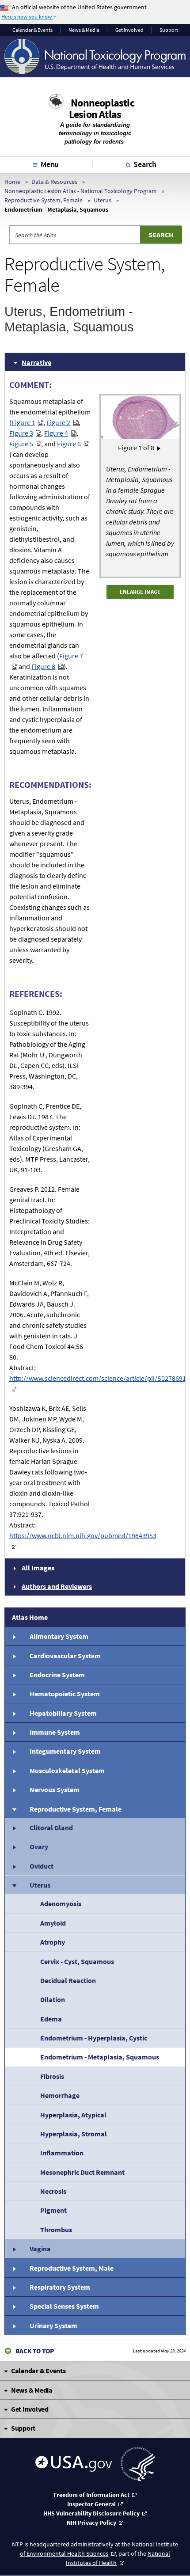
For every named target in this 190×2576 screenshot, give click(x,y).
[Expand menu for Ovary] (14, 1847)
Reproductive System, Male (72, 2268)
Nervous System (55, 1790)
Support (169, 30)
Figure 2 (58, 422)
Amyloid (53, 1923)
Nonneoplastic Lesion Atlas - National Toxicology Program (81, 191)
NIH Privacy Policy (91, 2523)
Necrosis (53, 2191)
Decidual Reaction (68, 1980)
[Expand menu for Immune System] (14, 1732)
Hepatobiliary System (63, 1713)
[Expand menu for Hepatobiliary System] (14, 1713)
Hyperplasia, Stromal (74, 2134)
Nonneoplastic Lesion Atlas (102, 108)
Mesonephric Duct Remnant (82, 2172)
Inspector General (91, 2504)
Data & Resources (54, 182)
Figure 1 (23, 422)
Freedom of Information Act (91, 2495)
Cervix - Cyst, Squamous (77, 1961)
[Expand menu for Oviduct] (14, 1866)
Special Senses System (64, 2306)
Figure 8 (43, 666)
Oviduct (42, 1866)
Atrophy (53, 1942)
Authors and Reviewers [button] (57, 1586)
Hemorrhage (60, 2095)
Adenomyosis (61, 1904)
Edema (51, 2019)
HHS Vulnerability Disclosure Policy (91, 2513)
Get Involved (129, 30)
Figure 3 (21, 433)
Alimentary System (59, 1636)
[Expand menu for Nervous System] (14, 1790)
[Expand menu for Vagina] (14, 2249)
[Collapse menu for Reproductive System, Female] (14, 1809)
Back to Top (35, 2351)
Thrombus (56, 2230)
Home (12, 182)
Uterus (103, 200)
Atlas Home (30, 1617)
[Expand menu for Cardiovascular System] (14, 1655)
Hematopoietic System (65, 1694)
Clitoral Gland (51, 1828)
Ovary (39, 1847)
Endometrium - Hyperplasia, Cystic (94, 2038)
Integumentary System (65, 1751)
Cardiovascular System (65, 1656)
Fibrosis (52, 2076)
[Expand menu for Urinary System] (14, 2325)
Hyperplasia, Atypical (73, 2115)
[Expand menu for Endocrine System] (14, 1675)
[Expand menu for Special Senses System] (14, 2306)
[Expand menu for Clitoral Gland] (14, 1828)
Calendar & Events (32, 30)
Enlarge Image (140, 592)
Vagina (40, 2249)
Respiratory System (60, 2287)
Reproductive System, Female (44, 200)
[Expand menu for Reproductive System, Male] (14, 2268)
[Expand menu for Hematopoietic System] (14, 1694)
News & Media (84, 30)
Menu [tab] (50, 164)
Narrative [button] (36, 362)
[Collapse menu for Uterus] (14, 1885)
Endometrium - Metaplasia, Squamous (100, 2057)
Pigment (53, 2210)
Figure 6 (69, 444)
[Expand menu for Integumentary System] (14, 1751)
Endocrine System (57, 1675)
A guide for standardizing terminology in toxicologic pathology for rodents (95, 133)
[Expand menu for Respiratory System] (14, 2287)
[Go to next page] (159, 448)
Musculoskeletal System (67, 1771)
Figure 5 (21, 444)
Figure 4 (56, 433)
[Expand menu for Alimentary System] (14, 1636)
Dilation (53, 1999)
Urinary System (53, 2325)
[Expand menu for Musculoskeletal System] (14, 1771)
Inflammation (62, 2153)
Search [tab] (145, 164)
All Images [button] (38, 1568)
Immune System (55, 1732)
